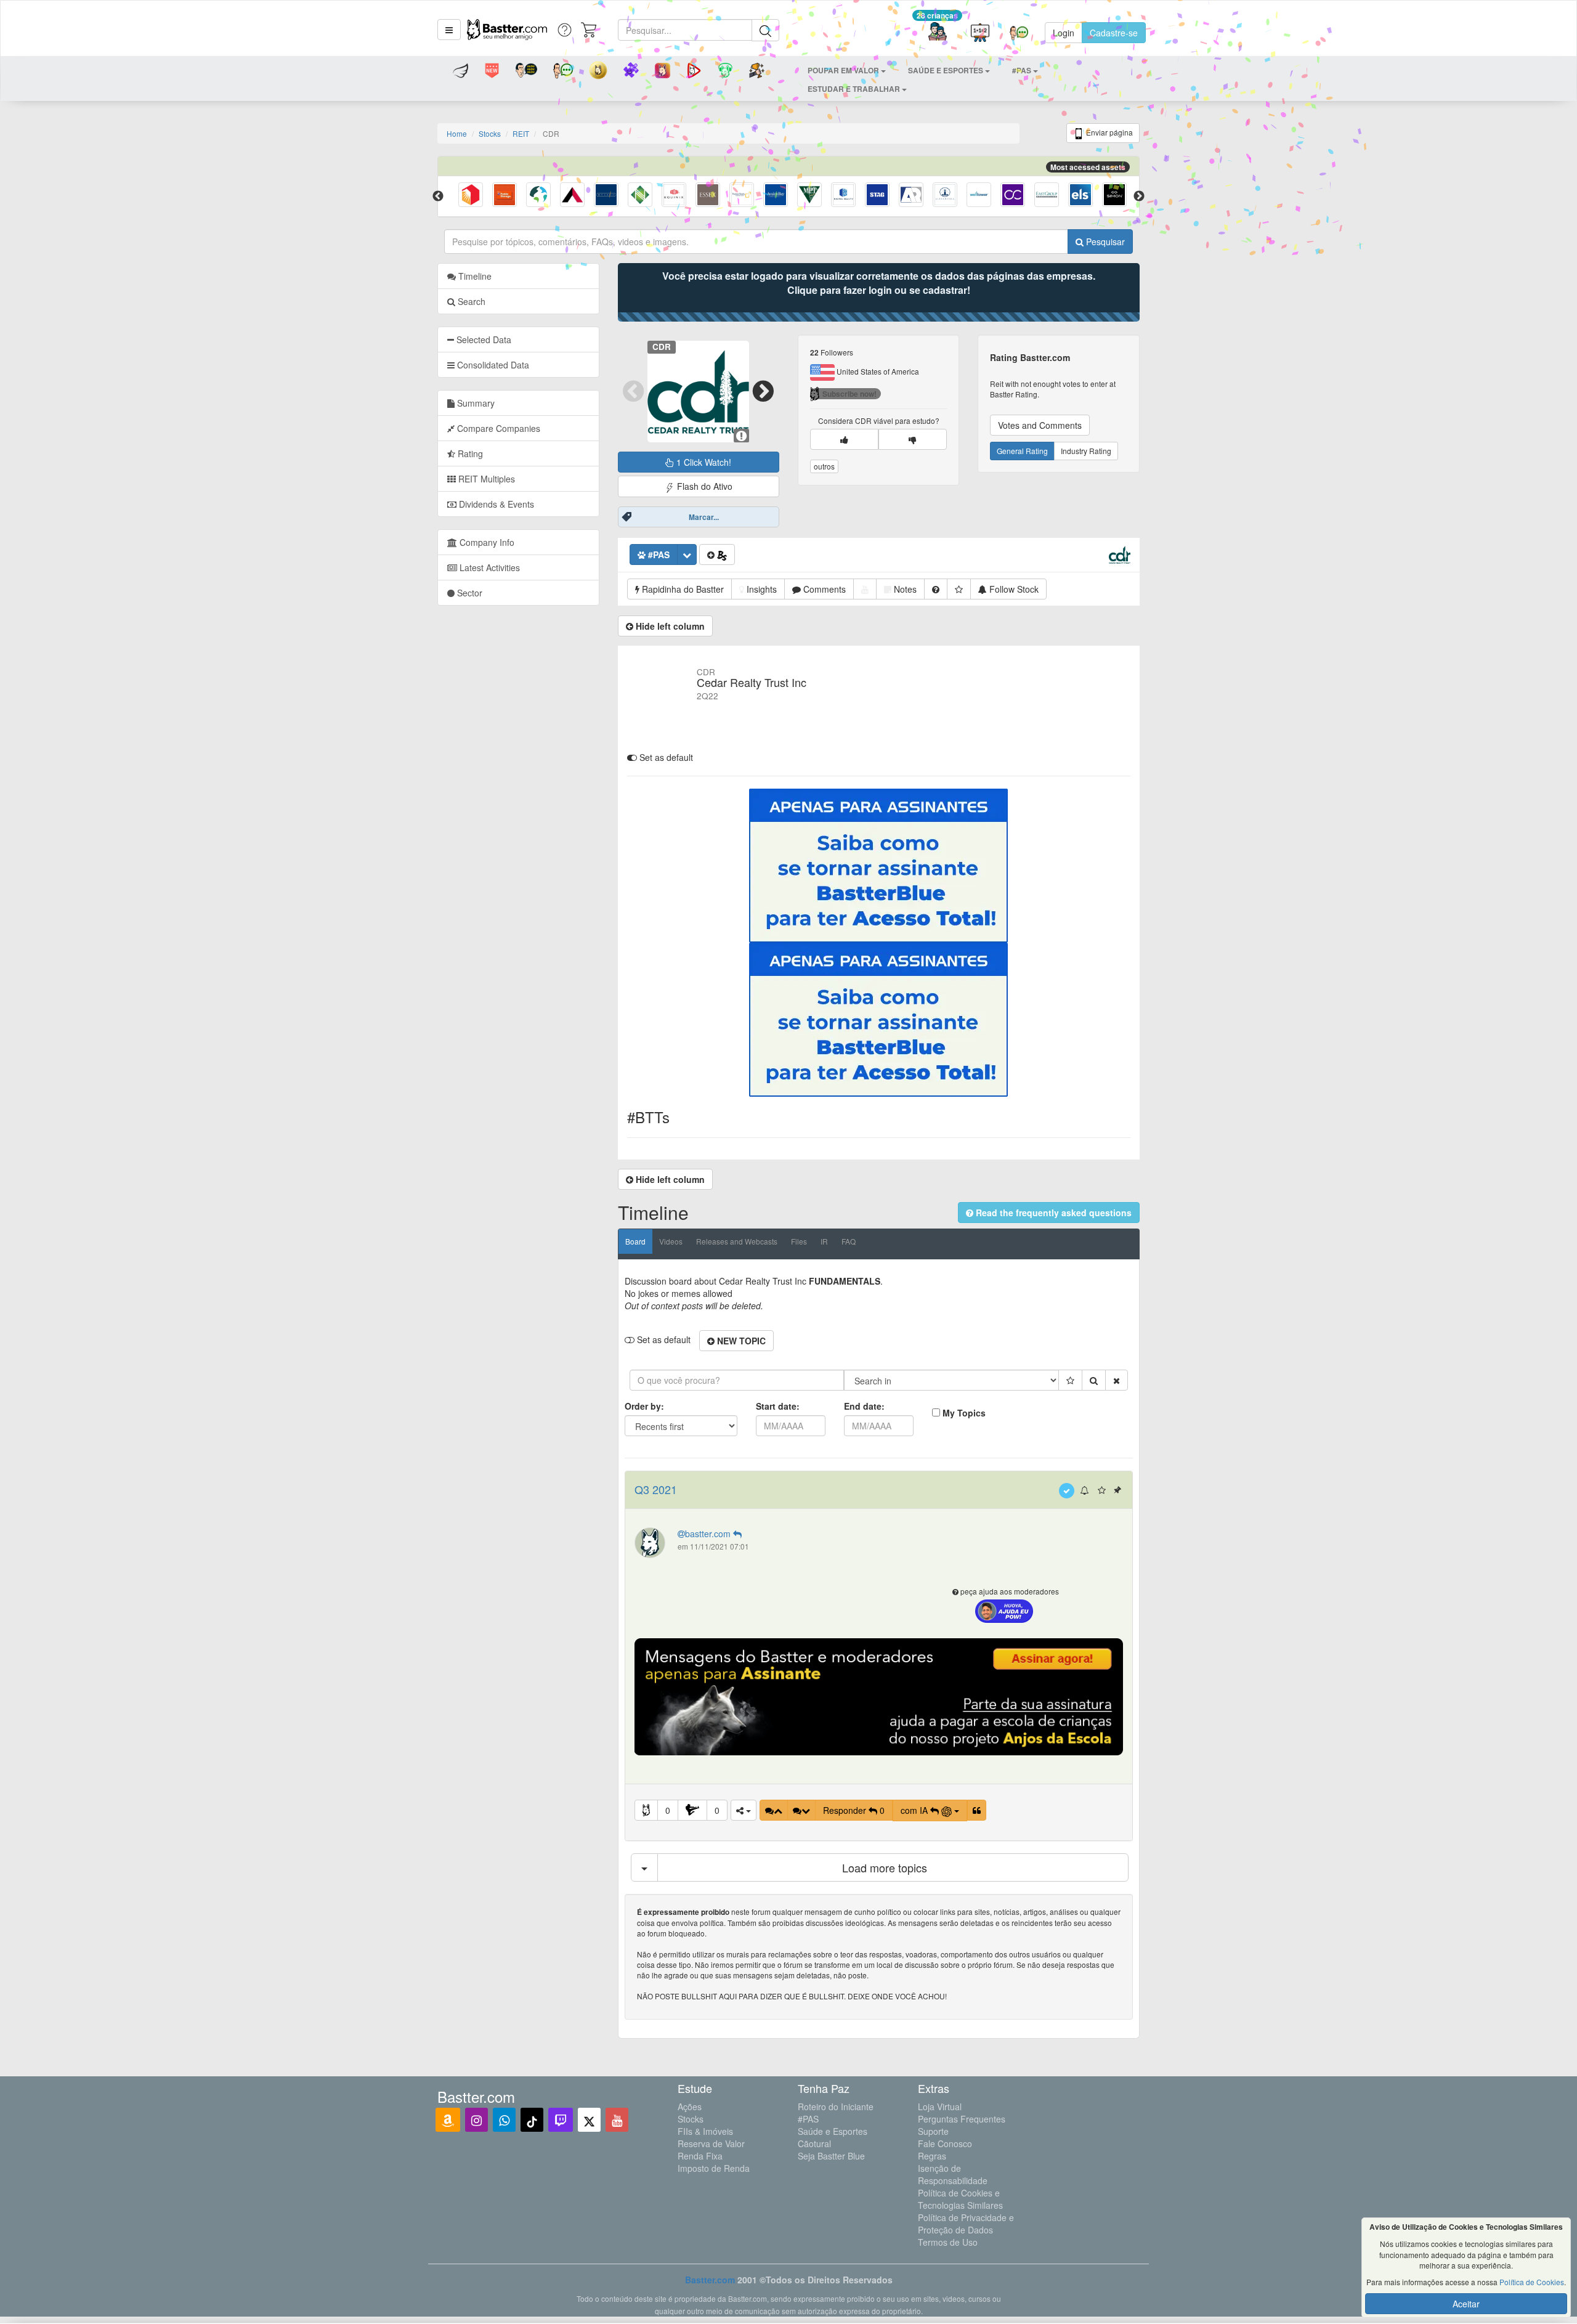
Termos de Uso (948, 2242)
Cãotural (814, 2143)
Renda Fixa (700, 2156)
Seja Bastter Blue (831, 2156)
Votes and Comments (1040, 425)
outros (824, 466)
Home (457, 133)
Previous (438, 197)
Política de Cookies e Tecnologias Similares (960, 2199)
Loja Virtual (940, 2107)
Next (1139, 197)
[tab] (518, 339)
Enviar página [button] (1109, 132)
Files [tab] (799, 1241)
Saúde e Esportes (833, 2131)
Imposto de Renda (714, 2168)
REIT (521, 133)
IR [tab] (824, 1241)
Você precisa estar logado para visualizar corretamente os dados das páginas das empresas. (879, 283)
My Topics (964, 1413)
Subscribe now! (849, 394)
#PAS (808, 2119)
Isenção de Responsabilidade (953, 2174)
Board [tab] (635, 1241)
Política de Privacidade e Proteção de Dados (966, 2224)
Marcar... (704, 517)
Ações (690, 2107)
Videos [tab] (671, 1241)
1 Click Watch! (703, 462)
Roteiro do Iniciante (836, 2107)
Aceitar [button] (1466, 2304)
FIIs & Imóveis (705, 2131)
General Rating (1022, 451)
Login (1064, 33)
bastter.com (709, 1534)
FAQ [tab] (849, 1241)
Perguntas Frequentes (962, 2119)
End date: (864, 1406)
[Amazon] (448, 2120)
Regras (932, 2156)
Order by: (644, 1406)
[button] (449, 30)
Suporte (933, 2131)
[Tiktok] (532, 2120)
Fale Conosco (945, 2143)
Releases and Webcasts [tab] (737, 1241)
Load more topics (885, 1867)
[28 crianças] (937, 33)
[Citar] (977, 1810)
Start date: (778, 1406)
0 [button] (668, 1810)
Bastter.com (710, 2280)
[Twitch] (561, 2120)
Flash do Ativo (703, 486)
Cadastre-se (1114, 33)
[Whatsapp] (504, 2120)
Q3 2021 (656, 1489)
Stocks (490, 133)
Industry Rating (1086, 451)
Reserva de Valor (711, 2143)
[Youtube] (617, 2120)
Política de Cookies (1532, 2282)
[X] (589, 2120)
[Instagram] (476, 2120)
